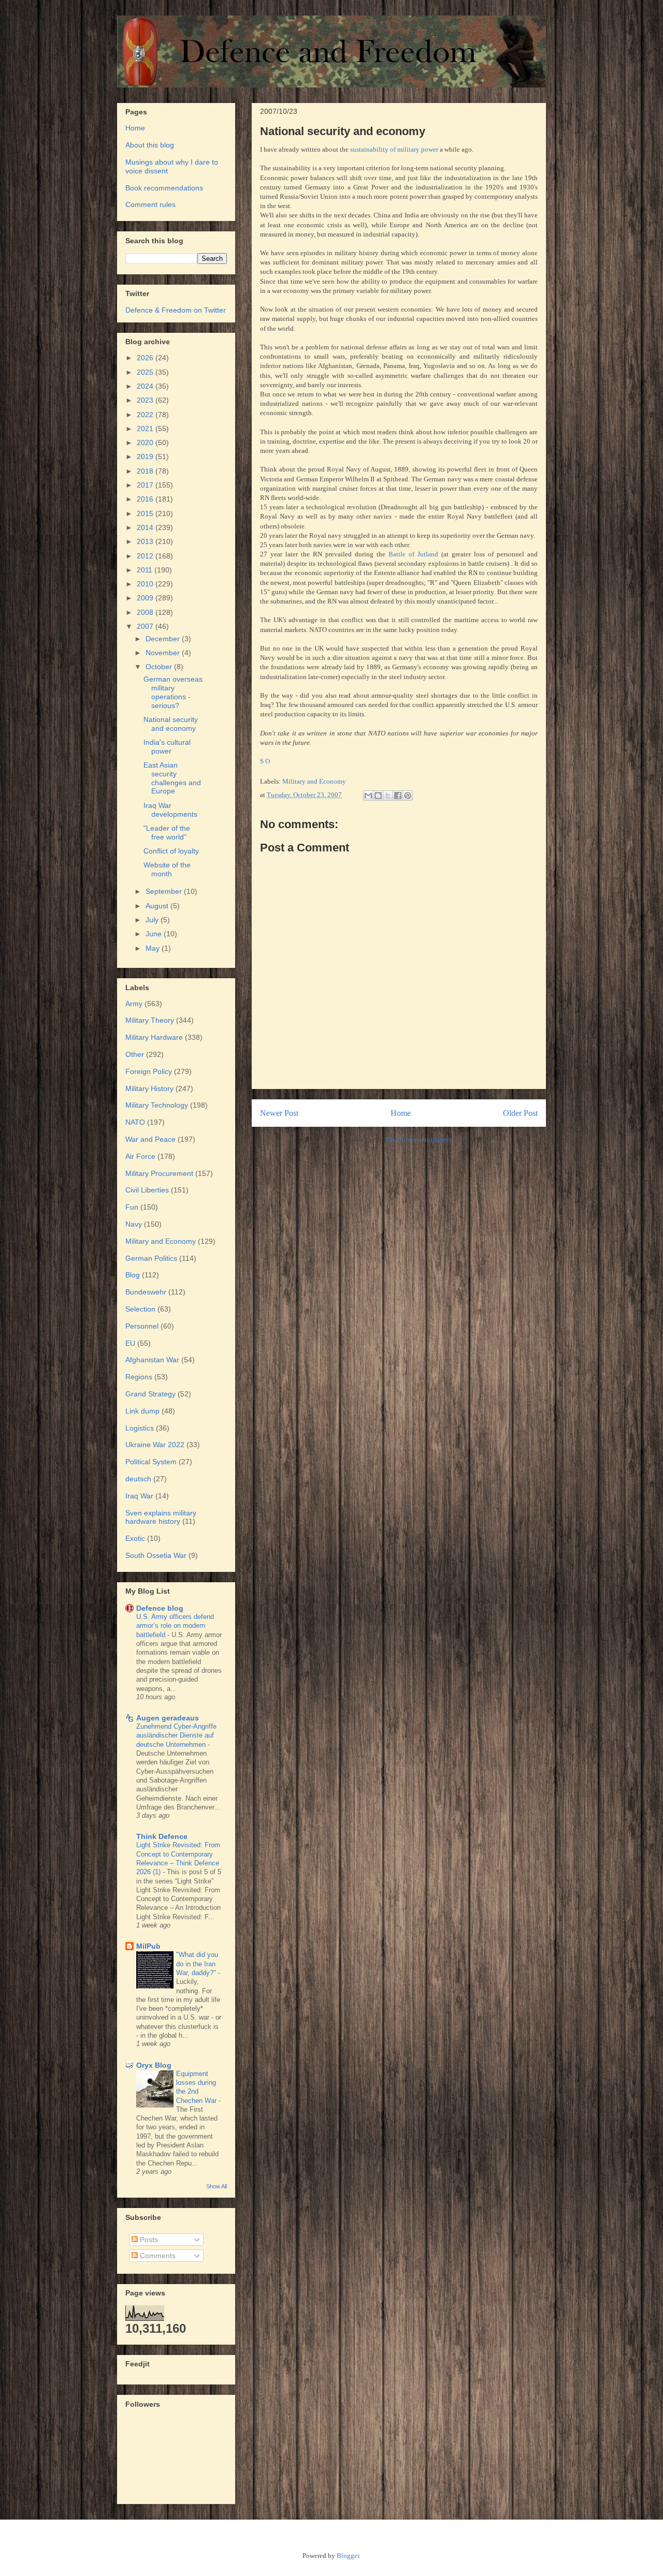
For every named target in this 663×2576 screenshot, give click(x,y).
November (164, 653)
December (164, 639)
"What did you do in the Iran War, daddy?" (197, 1964)
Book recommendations (164, 188)
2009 (146, 598)
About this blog (150, 145)
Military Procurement (159, 1173)
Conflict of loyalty (171, 851)
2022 (146, 415)
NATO (135, 1122)
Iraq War (139, 1496)
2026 (146, 358)
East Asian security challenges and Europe (172, 778)
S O (265, 761)
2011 (146, 570)
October (160, 667)
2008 (146, 612)
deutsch (138, 1479)
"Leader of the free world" (167, 833)
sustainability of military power (394, 149)
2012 (146, 556)
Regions (139, 1377)
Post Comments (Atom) (418, 1139)
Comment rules (150, 204)
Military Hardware (154, 1037)
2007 (146, 626)
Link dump (142, 1411)
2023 (146, 400)
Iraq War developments (170, 810)
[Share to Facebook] (398, 796)
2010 (146, 584)
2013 (146, 541)
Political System (151, 1462)
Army (134, 1004)
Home (401, 1113)
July (153, 920)
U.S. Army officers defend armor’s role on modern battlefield (175, 1626)
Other (135, 1054)
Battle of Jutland (413, 554)
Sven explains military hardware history (161, 1517)
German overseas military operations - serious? (173, 692)
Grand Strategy (150, 1394)
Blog (133, 1275)
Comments (157, 2256)
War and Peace (150, 1139)
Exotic (135, 1538)
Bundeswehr (146, 1292)
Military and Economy (314, 781)
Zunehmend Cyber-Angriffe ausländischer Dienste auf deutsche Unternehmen (176, 1735)
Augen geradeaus (168, 1718)
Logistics (140, 1428)
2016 (146, 499)
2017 (146, 485)
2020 (146, 443)
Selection (140, 1309)
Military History (149, 1088)
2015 (146, 513)
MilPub (148, 1946)
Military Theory (150, 1020)
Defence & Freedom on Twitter (176, 310)
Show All (217, 2186)
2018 (146, 471)
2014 (146, 527)
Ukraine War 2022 (155, 1445)
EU (130, 1343)
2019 (146, 457)
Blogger (348, 2556)
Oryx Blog (154, 2065)
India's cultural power (167, 747)
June (155, 934)
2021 (146, 429)
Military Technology (157, 1105)
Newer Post (279, 1113)
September (165, 891)
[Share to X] (388, 796)
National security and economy (171, 724)
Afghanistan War (152, 1360)
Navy (134, 1224)
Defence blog (160, 1608)
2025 (146, 372)
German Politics (151, 1258)
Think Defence (162, 1836)
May (154, 948)
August (158, 906)
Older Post (520, 1113)
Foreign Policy (149, 1071)
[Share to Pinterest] (408, 796)
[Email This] (368, 796)
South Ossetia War (156, 1555)
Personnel (142, 1326)
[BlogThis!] (378, 796)
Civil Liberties (147, 1190)
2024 (146, 386)
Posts (148, 2240)
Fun (132, 1207)
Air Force (140, 1156)
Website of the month (167, 869)
